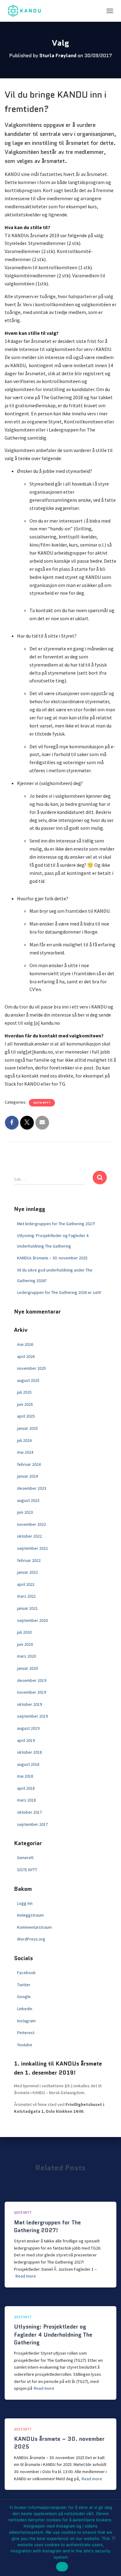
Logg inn (25, 1903)
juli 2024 (24, 1440)
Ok (62, 2567)
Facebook (26, 1973)
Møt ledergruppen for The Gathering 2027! (56, 1224)
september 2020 (32, 1620)
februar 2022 (29, 1560)
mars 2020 (27, 1656)
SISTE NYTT (42, 1103)
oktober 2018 (29, 1752)
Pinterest (26, 2033)
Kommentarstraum (34, 1927)
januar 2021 (27, 1608)
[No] (113, 2538)
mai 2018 (25, 1776)
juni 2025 (25, 1404)
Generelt (25, 1858)
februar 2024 (29, 1464)
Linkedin (25, 2009)
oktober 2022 (29, 1536)
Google (24, 1997)
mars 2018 (27, 1800)
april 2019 (26, 1740)
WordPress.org (31, 1939)
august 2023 (28, 1500)
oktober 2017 (29, 1812)
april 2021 (26, 1584)
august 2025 (28, 1380)
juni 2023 (25, 1512)
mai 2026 (25, 1344)
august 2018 (28, 1764)
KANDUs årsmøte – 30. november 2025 (52, 1258)
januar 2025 (27, 1428)
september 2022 (32, 1548)
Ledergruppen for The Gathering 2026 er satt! (59, 1292)
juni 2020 (25, 1644)
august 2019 (28, 1728)
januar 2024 (27, 1476)
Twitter (24, 1985)
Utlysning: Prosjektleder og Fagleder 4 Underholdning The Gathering (53, 2334)
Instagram (26, 2021)
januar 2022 (27, 1572)
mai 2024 (25, 1452)
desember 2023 (32, 1488)
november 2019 (31, 1692)
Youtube (25, 2045)
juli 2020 (24, 1632)
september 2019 (32, 1716)
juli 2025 (24, 1392)
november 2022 (31, 1524)
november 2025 (31, 1368)
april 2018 (26, 1788)
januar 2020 (27, 1668)
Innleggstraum (30, 1915)
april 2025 (26, 1416)
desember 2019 (32, 1680)
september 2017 (32, 1824)
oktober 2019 (29, 1704)
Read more (26, 2276)
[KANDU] (27, 11)
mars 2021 (27, 1596)
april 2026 (26, 1356)
